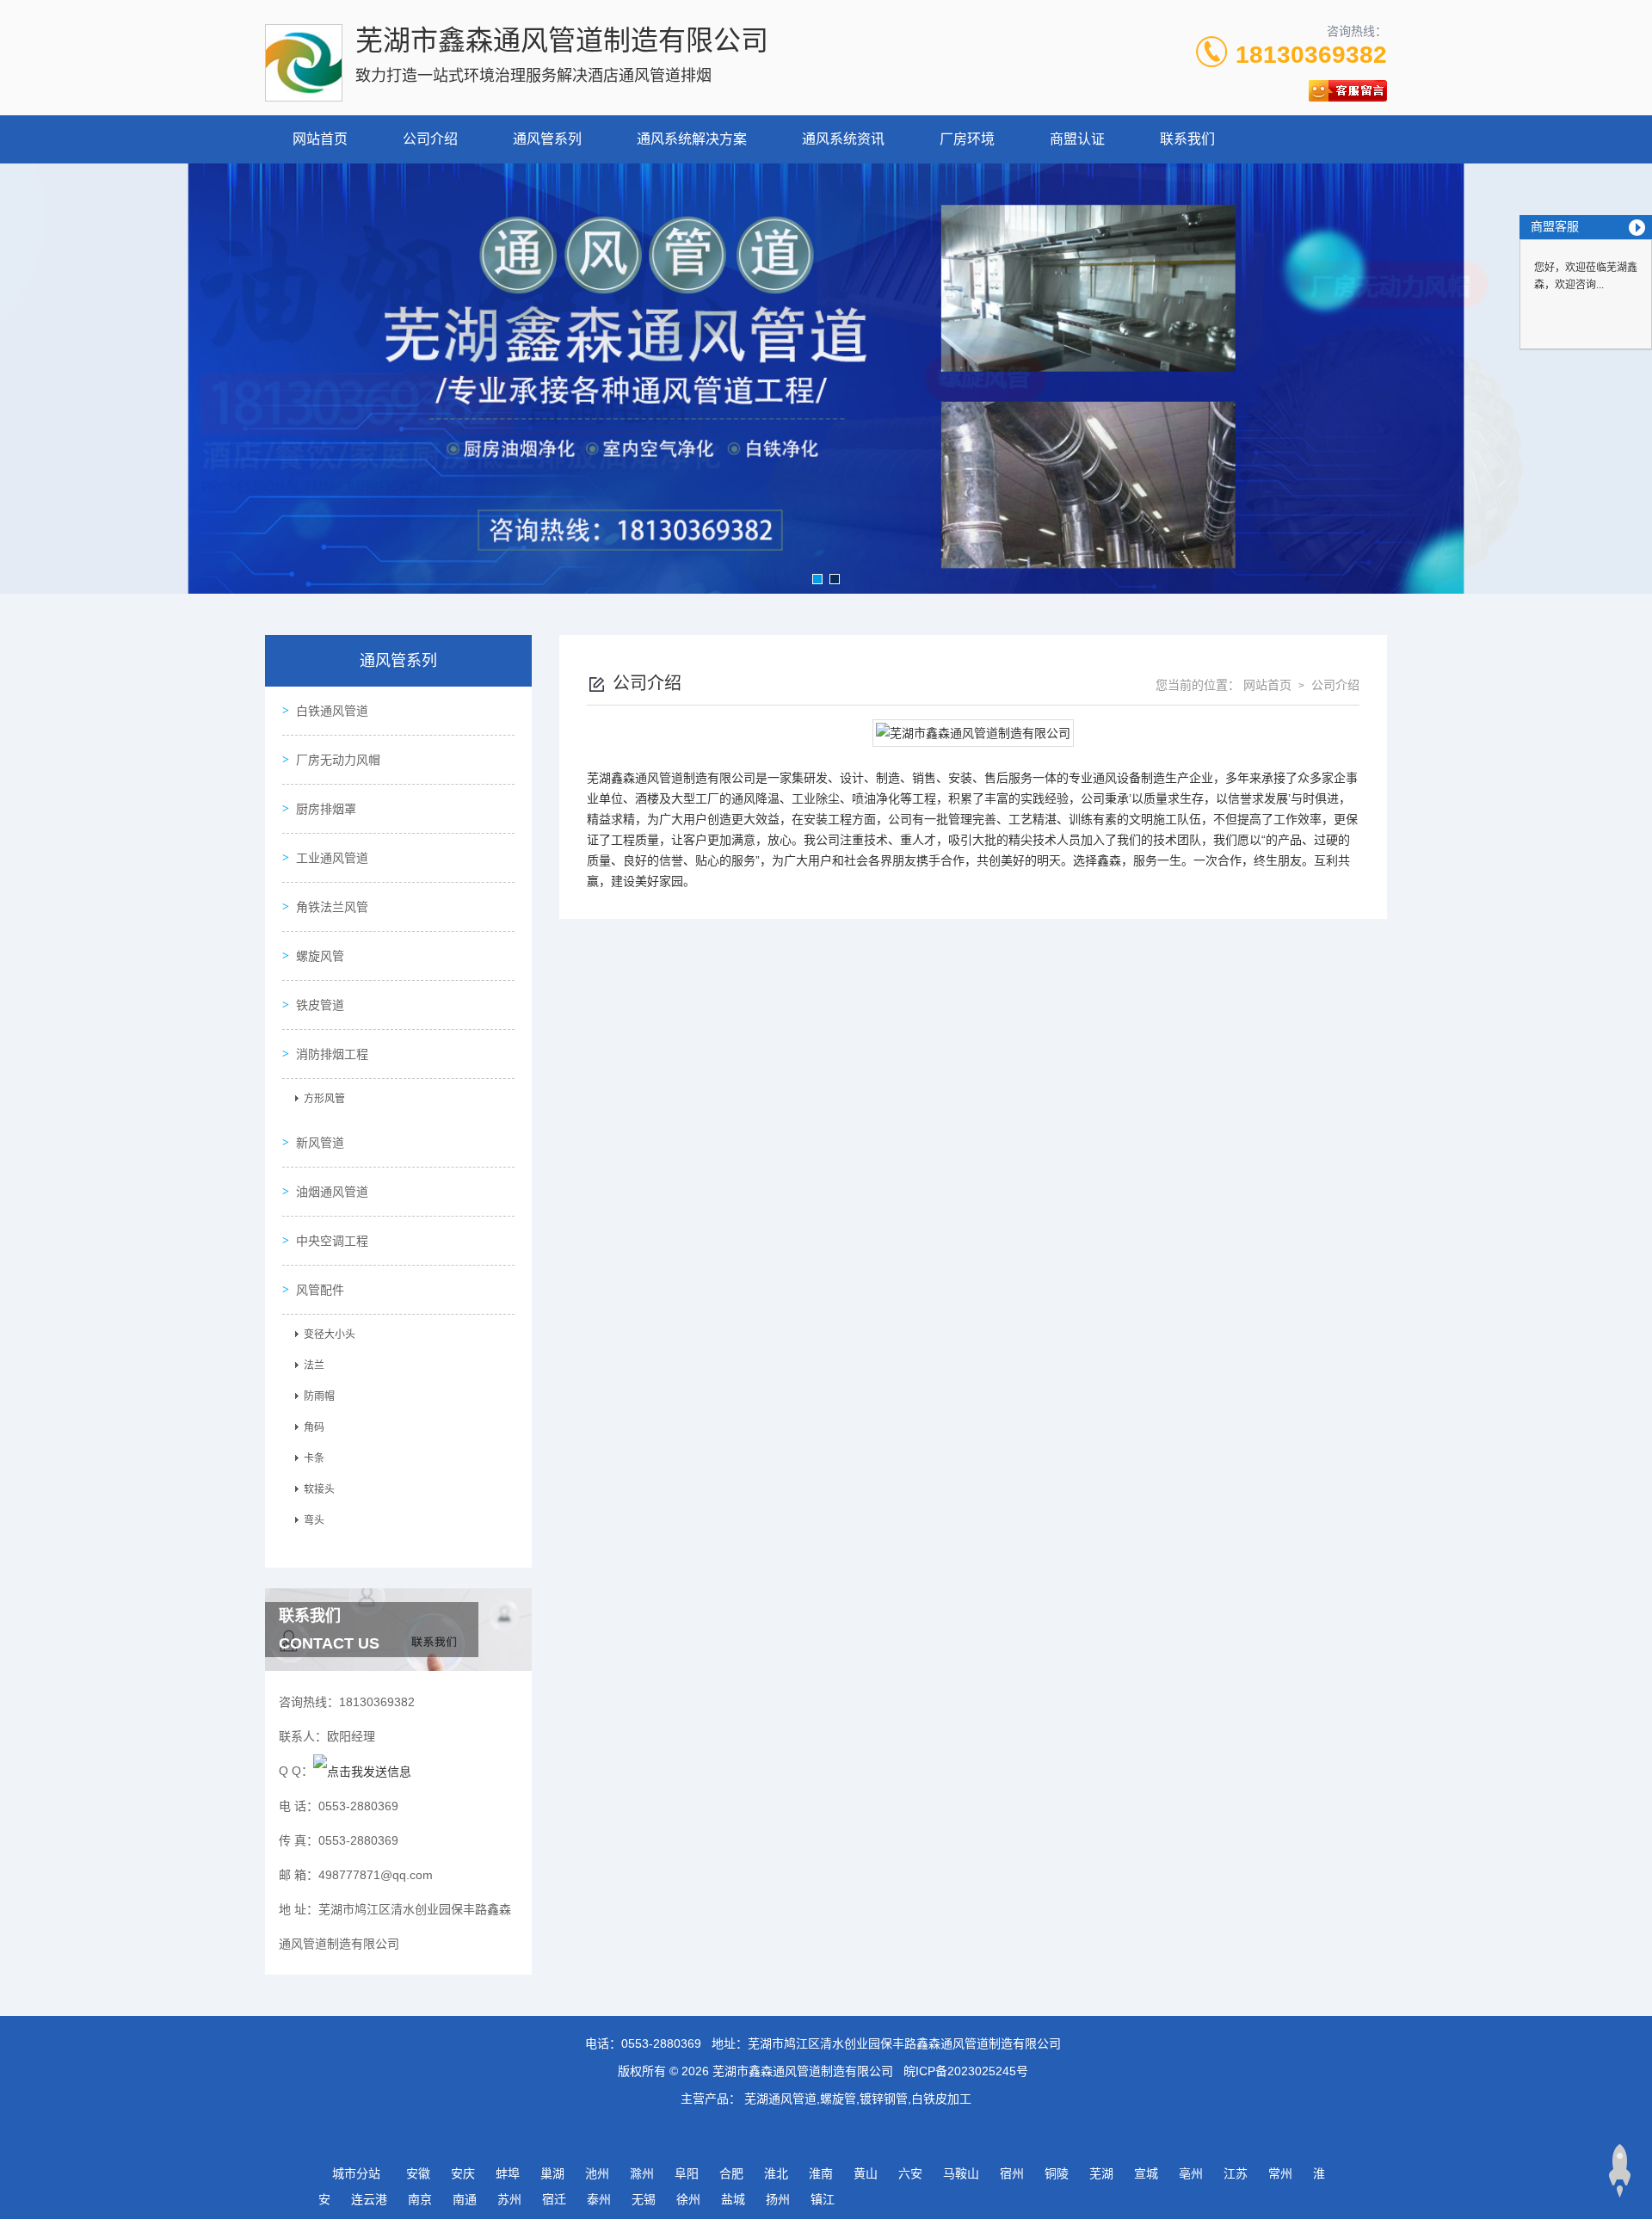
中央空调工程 (332, 1241)
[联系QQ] (362, 1771)
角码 (314, 1427)
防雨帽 (319, 1396)
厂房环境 (967, 139)
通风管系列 (547, 139)
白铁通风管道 (332, 711)
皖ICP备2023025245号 (966, 2071)
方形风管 (324, 1099)
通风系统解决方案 (692, 139)
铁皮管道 (320, 1005)
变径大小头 (330, 1334)
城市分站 (356, 2173)
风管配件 (320, 1290)
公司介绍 (430, 139)
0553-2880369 (661, 2043)
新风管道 (320, 1143)
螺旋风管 (320, 956)
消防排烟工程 (332, 1054)
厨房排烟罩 (326, 809)
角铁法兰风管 (332, 907)
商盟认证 (1077, 139)
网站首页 (320, 139)
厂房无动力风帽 (338, 760)
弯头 (314, 1520)
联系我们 (1187, 139)
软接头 (319, 1489)
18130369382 (1311, 55)
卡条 (314, 1458)
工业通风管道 (332, 858)
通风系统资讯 (843, 139)
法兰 (314, 1365)
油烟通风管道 (332, 1192)
